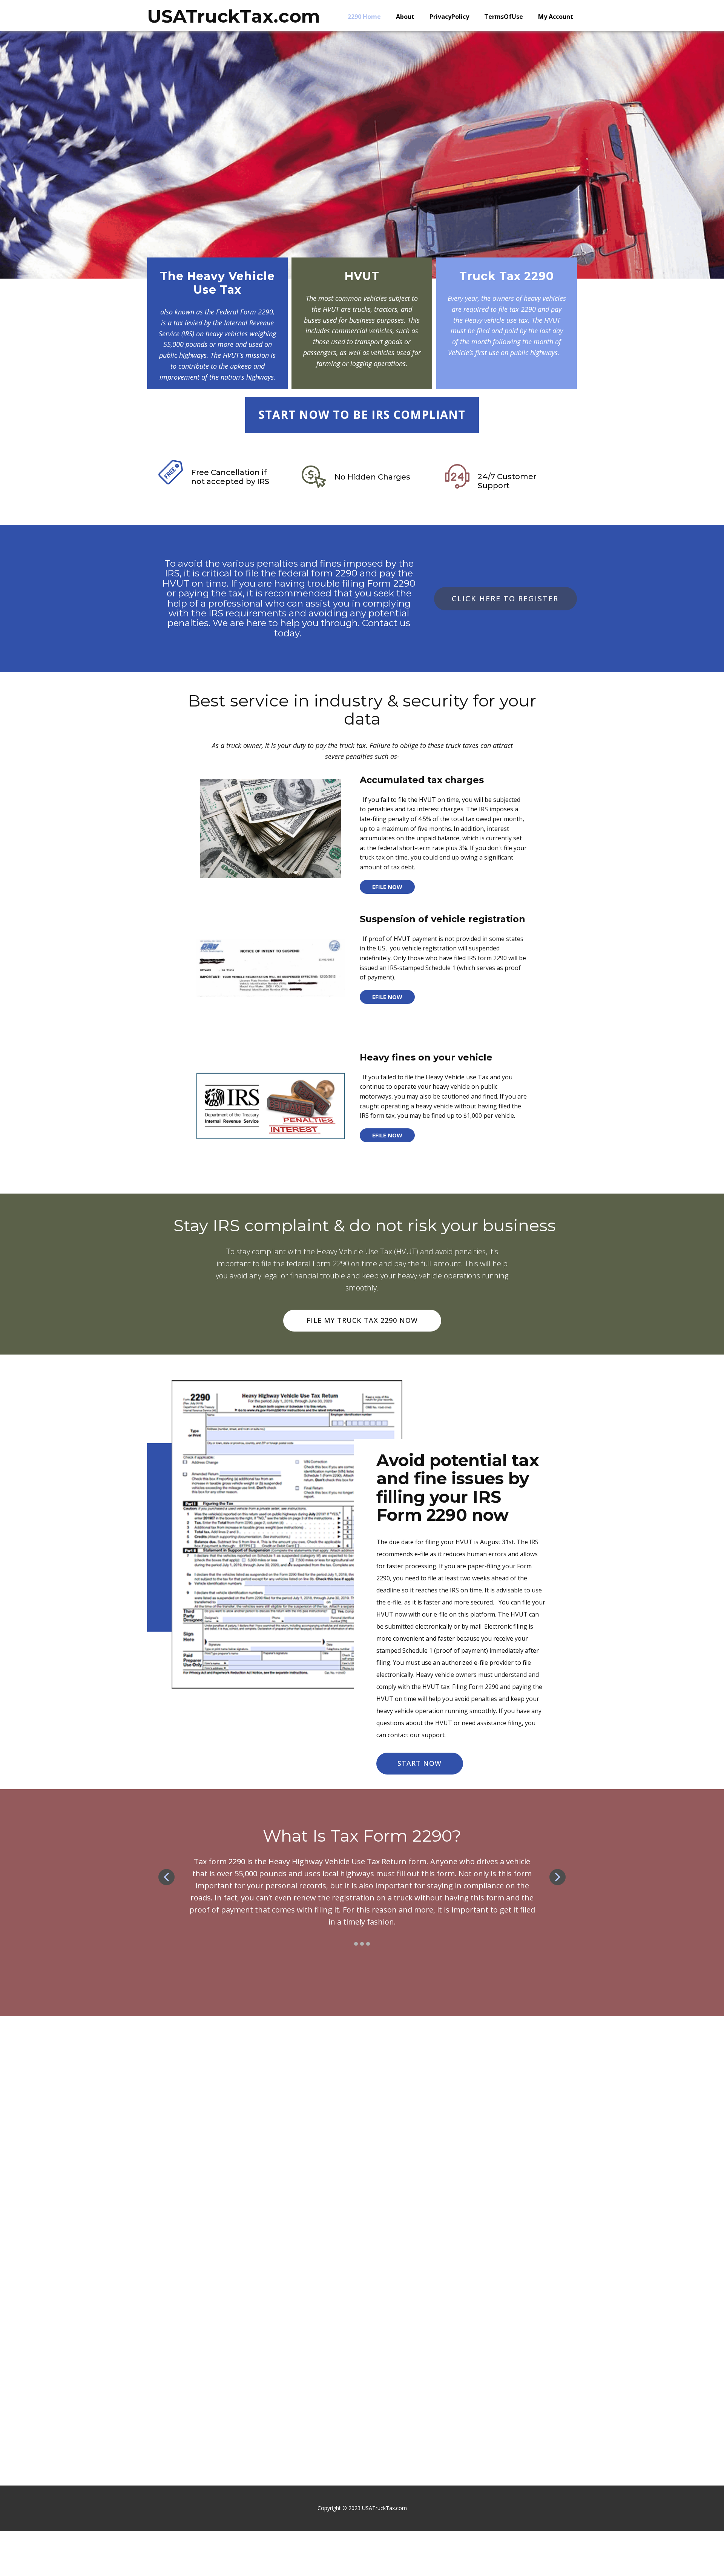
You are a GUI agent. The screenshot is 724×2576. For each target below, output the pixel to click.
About (405, 17)
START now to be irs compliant (362, 415)
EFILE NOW (387, 886)
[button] (166, 1877)
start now (420, 1763)
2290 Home (364, 17)
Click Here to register (505, 598)
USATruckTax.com (234, 16)
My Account (556, 17)
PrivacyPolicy (449, 17)
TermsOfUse (504, 17)
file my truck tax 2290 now (362, 1320)
